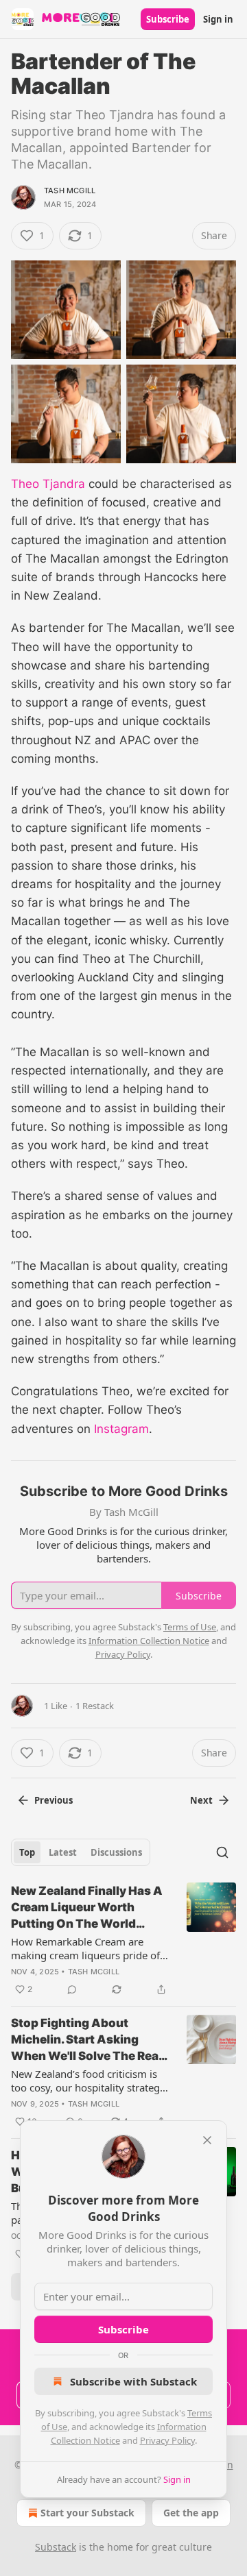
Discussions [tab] (116, 1852)
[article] (123, 1940)
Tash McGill (70, 191)
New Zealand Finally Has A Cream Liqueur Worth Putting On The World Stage (87, 1908)
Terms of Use (190, 1627)
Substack (56, 2547)
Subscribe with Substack (133, 2381)
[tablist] (81, 1852)
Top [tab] (27, 1852)
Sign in (218, 19)
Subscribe (168, 19)
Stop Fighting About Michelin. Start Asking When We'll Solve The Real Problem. (86, 2040)
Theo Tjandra (48, 484)
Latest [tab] (63, 1852)
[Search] (222, 1852)
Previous (54, 1800)
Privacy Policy (167, 2440)
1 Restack (95, 1706)
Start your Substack (87, 2513)
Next (201, 1800)
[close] (207, 2140)
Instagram (121, 1429)
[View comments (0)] (72, 1989)
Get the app (191, 2513)
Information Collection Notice (149, 1641)
